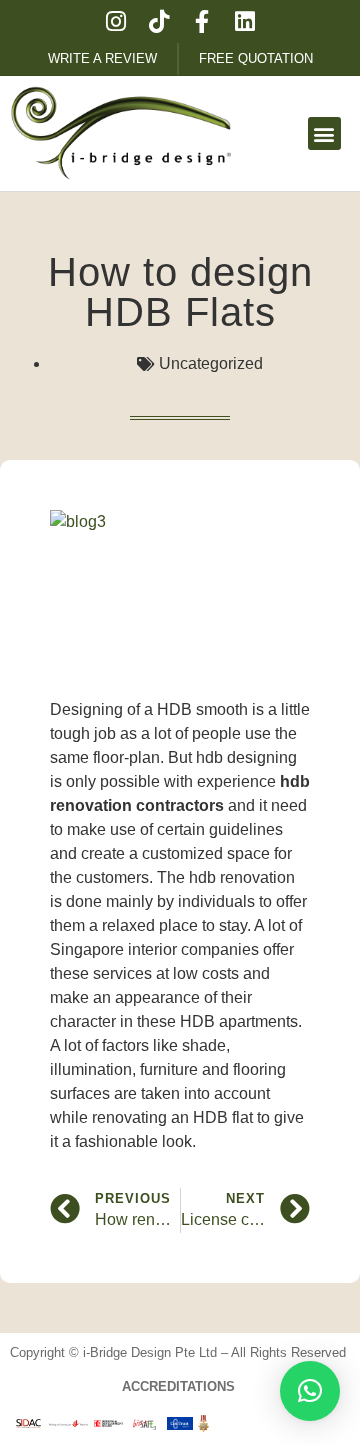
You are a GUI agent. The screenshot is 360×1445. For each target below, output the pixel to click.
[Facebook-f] (201, 21)
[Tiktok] (158, 21)
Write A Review (102, 58)
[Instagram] (115, 21)
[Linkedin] (244, 21)
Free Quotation (256, 58)
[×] (310, 1391)
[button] (324, 133)
